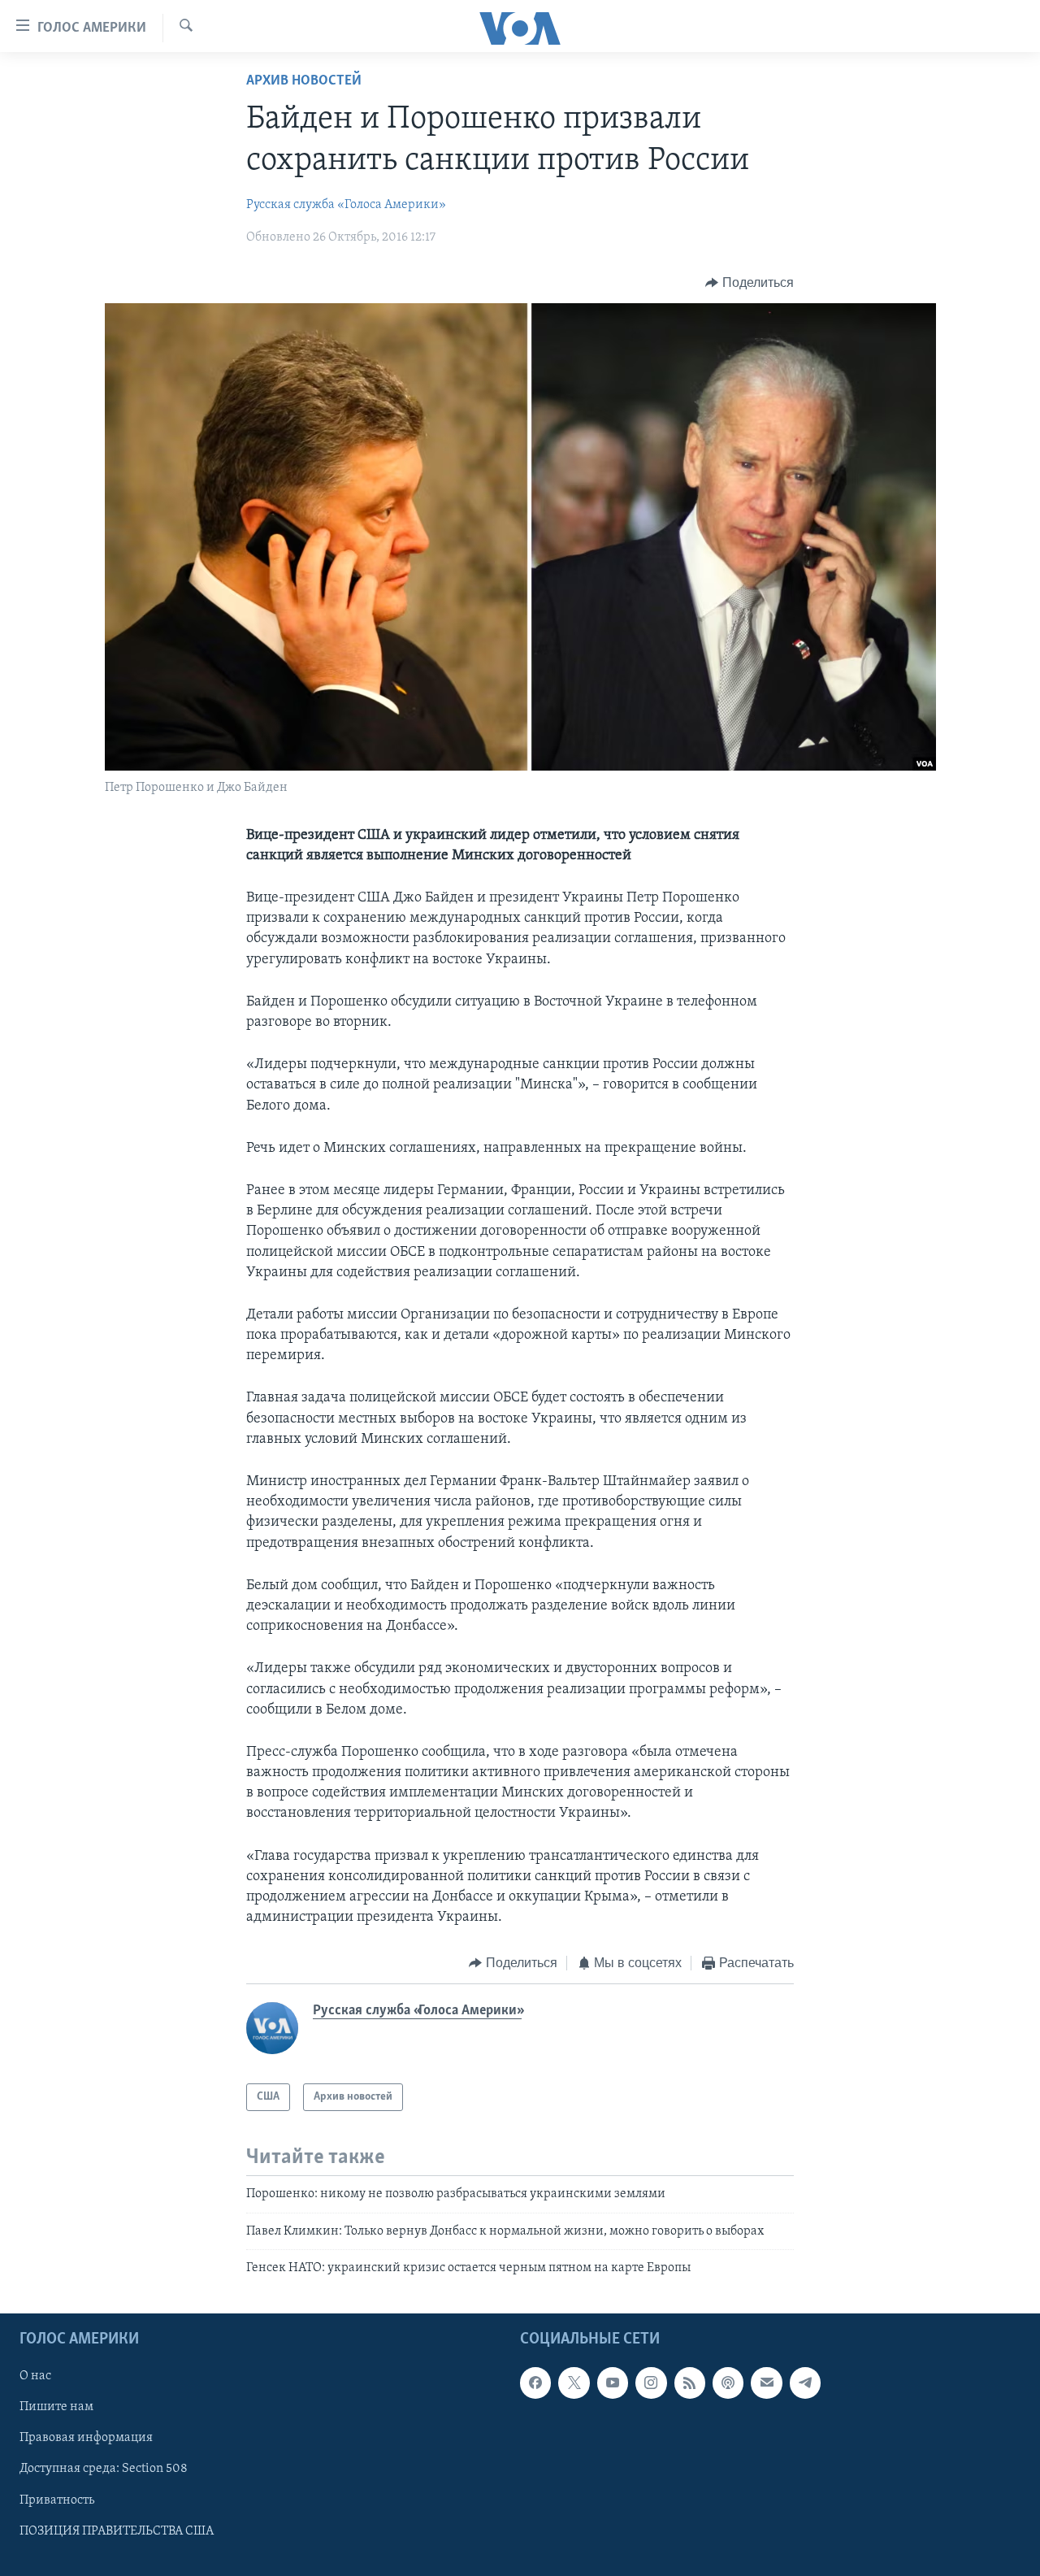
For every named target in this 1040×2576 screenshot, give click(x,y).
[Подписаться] (766, 2383)
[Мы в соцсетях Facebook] (535, 2383)
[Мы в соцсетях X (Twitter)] (574, 2383)
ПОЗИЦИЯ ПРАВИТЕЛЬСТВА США (117, 2531)
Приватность (57, 2500)
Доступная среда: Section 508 (104, 2470)
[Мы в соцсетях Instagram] (651, 2383)
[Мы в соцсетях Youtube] (613, 2383)
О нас (35, 2377)
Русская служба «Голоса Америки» (346, 205)
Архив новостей (304, 81)
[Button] (750, 283)
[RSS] (690, 2383)
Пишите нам (56, 2408)
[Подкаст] (728, 2383)
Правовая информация (86, 2439)
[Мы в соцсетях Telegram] (805, 2383)
